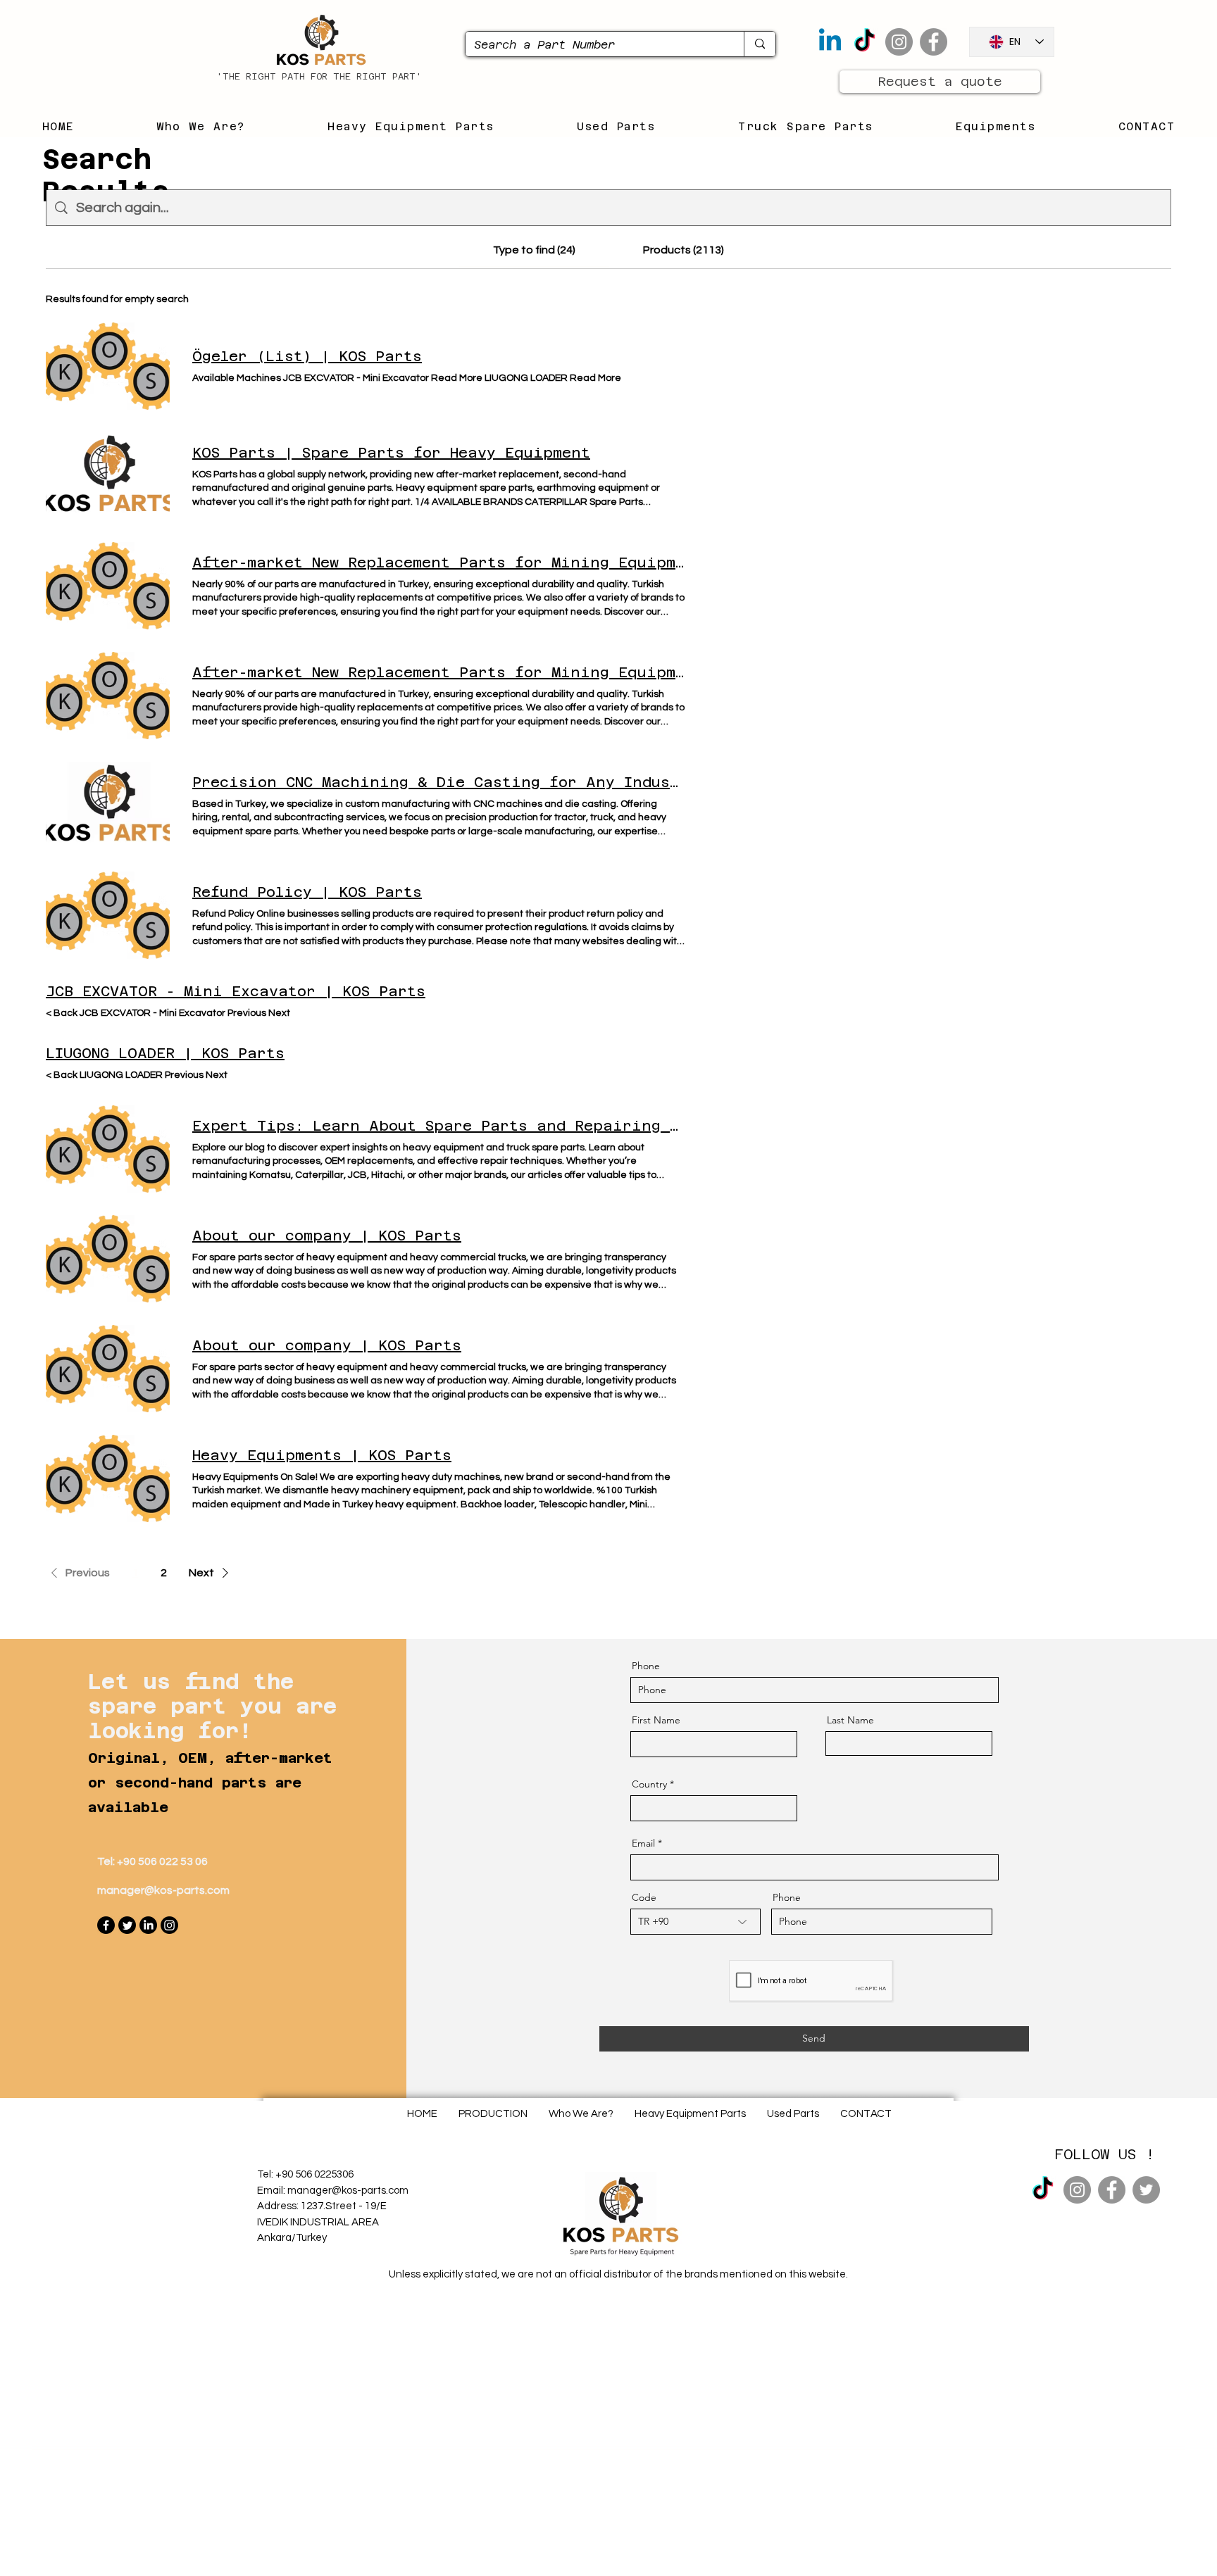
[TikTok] (865, 42)
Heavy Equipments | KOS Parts (322, 1455)
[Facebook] (934, 42)
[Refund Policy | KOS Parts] (108, 915)
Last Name (850, 1720)
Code (644, 1897)
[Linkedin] (830, 42)
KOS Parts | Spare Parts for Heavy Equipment (391, 453)
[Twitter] (127, 1925)
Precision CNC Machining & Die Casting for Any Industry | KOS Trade (439, 782)
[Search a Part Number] (760, 44)
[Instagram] (899, 42)
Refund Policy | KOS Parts (307, 892)
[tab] (534, 250)
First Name (656, 1720)
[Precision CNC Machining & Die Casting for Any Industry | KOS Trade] (108, 805)
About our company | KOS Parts (327, 1236)
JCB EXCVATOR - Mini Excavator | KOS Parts (236, 991)
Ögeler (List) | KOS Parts (307, 356)
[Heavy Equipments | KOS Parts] (108, 1478)
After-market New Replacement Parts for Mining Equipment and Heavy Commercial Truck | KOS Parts (439, 563)
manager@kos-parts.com (163, 1890)
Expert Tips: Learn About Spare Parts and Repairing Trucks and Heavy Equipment (439, 1126)
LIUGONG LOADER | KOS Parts (165, 1053)
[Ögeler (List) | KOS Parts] (108, 366)
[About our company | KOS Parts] (108, 1259)
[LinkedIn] (148, 1925)
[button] (78, 1573)
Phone (646, 1666)
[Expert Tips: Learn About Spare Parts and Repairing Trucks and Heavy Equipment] (108, 1149)
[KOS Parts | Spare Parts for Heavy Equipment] (108, 476)
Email (643, 1843)
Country (649, 1784)
